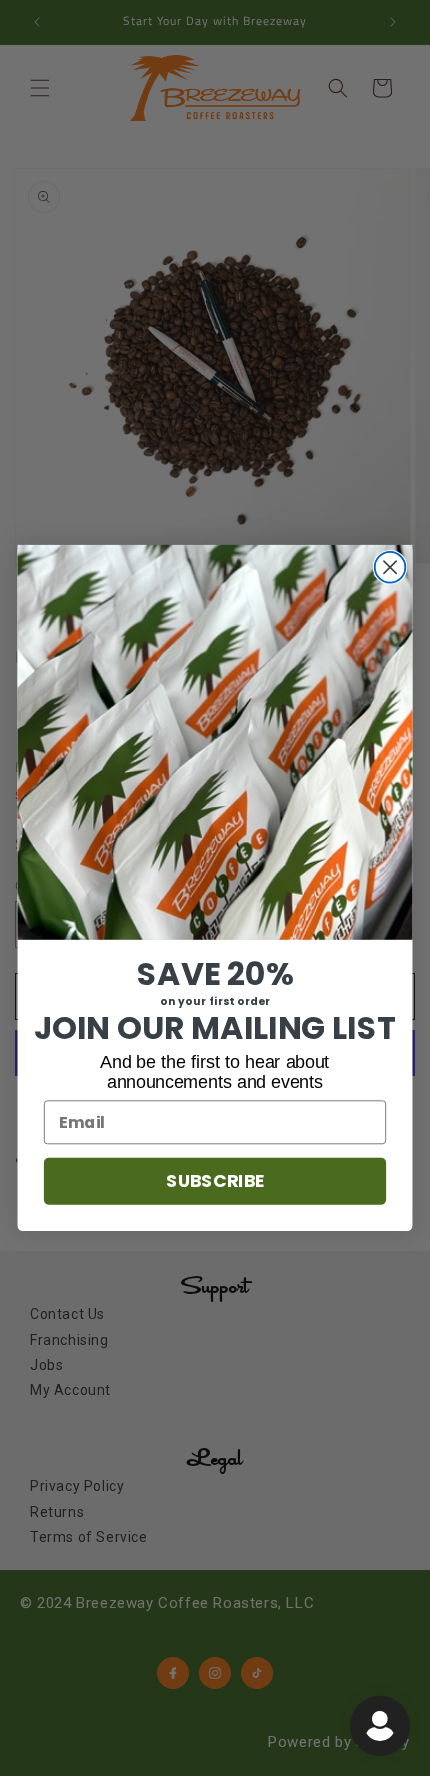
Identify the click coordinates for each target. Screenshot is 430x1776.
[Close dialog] (390, 567)
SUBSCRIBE (214, 1181)
